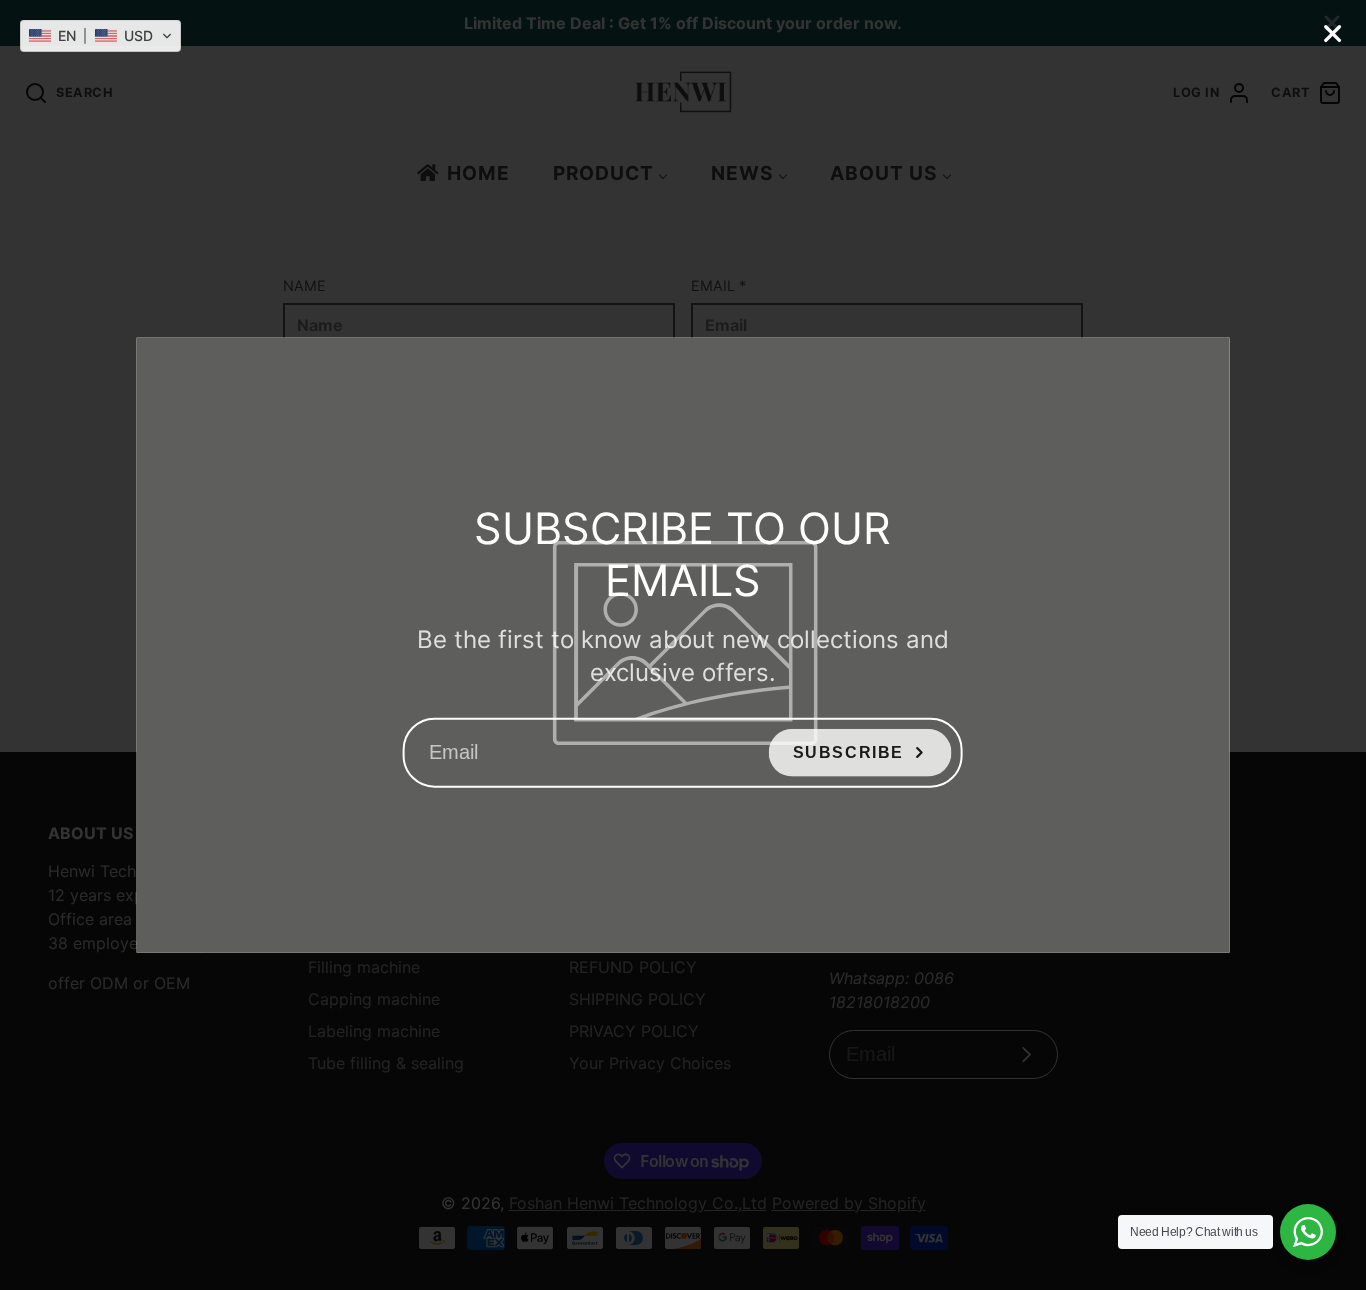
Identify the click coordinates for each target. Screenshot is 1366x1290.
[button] (100, 36)
